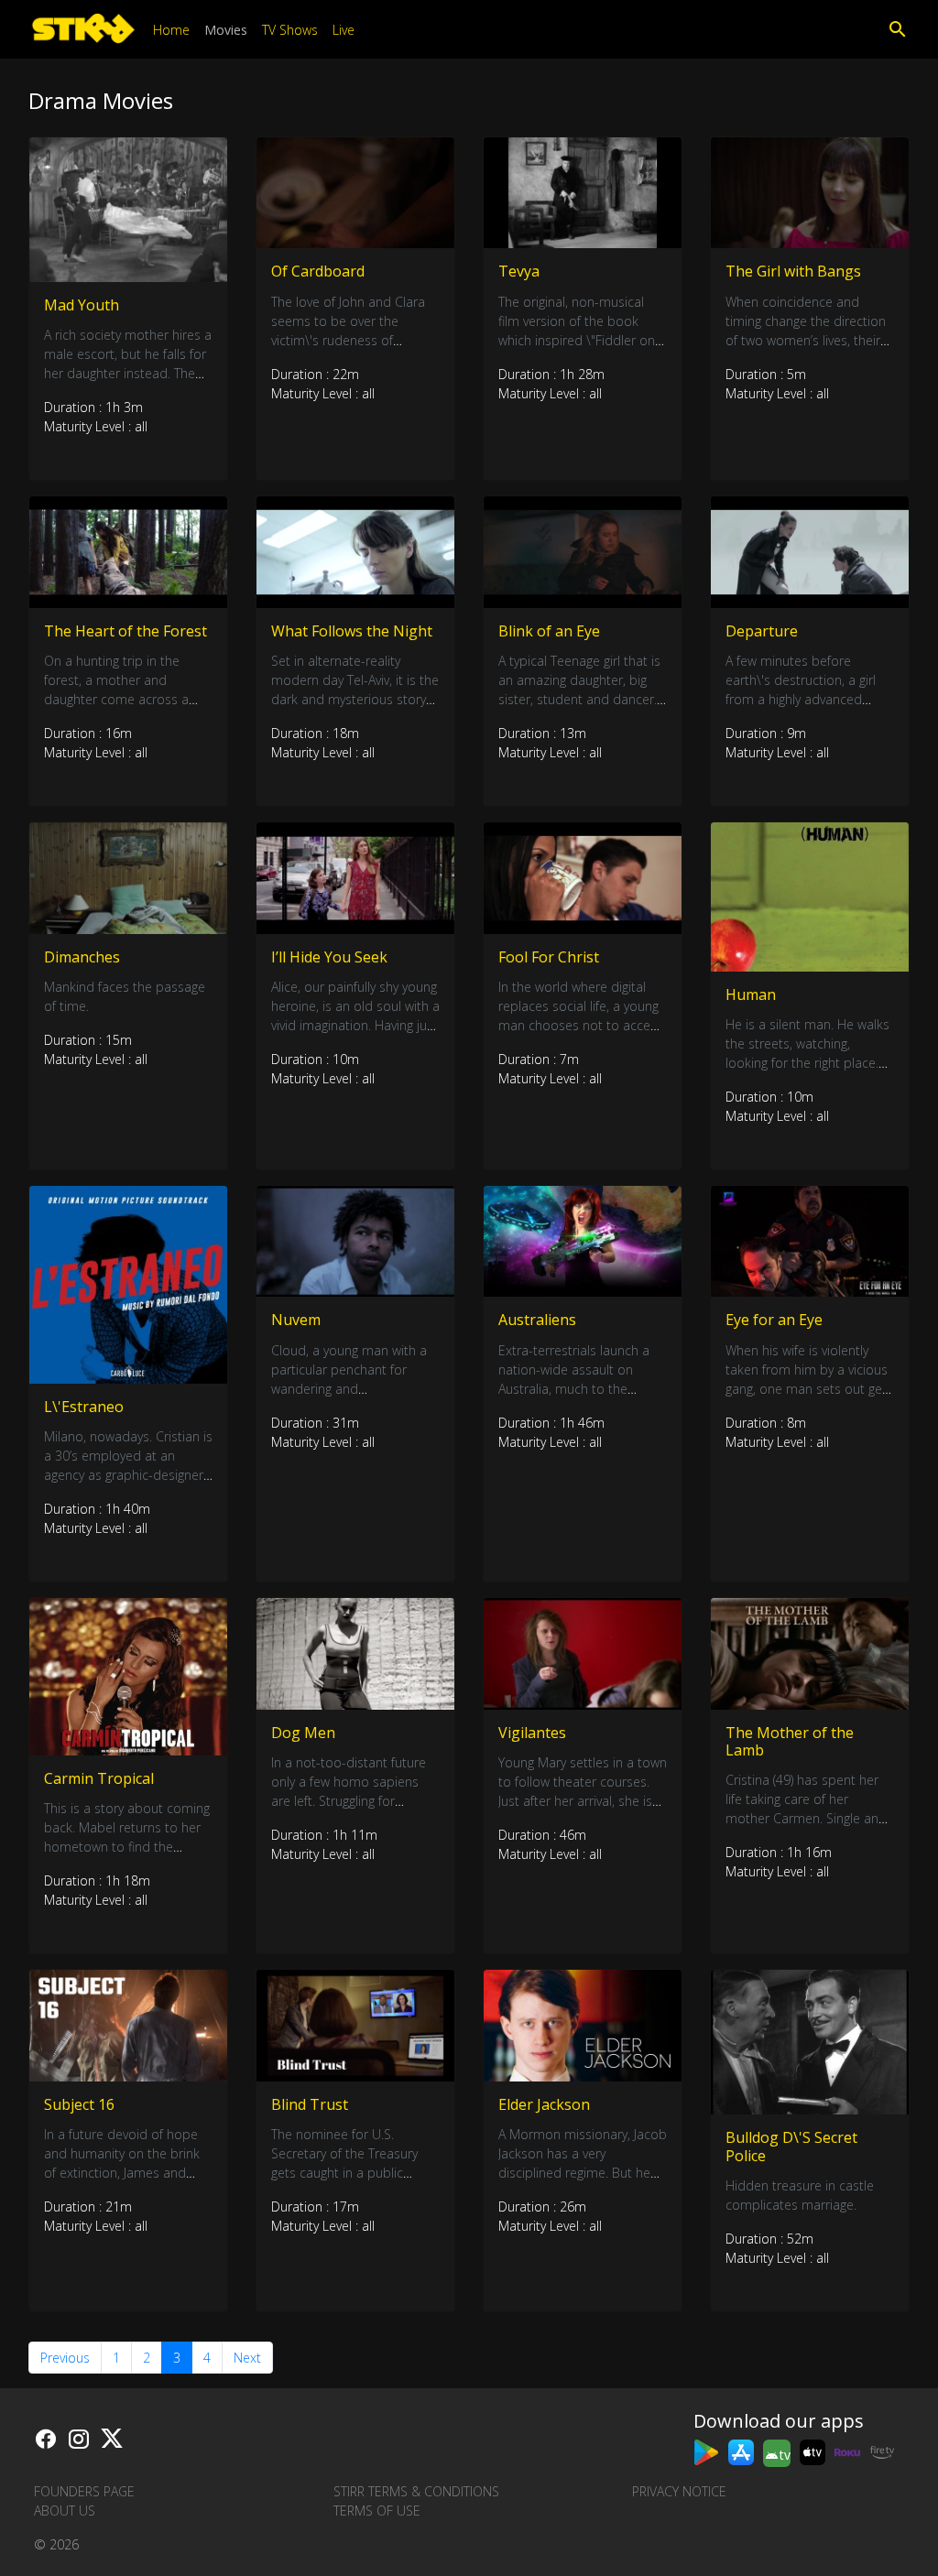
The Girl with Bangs (793, 271)
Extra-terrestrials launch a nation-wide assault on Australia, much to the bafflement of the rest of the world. (583, 1389)
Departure (762, 631)
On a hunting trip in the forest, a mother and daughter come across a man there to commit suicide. (116, 699)
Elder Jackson (544, 2104)
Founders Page (84, 2491)
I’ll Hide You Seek (329, 957)
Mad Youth (82, 305)
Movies (226, 30)
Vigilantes (532, 1733)
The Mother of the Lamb (790, 1741)
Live (344, 30)
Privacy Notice (679, 2491)
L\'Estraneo (84, 1407)
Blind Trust (310, 2104)
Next (247, 2358)
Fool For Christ (549, 957)
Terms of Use (377, 2511)
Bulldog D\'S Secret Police (791, 2146)
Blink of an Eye (549, 631)
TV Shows (290, 30)
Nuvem (296, 1320)
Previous (65, 2358)
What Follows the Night (352, 631)
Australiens (537, 1320)
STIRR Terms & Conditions (416, 2491)
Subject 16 (79, 2104)
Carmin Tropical (99, 1778)
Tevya (519, 271)
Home (171, 30)
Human (751, 995)
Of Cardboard (318, 271)
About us (65, 2511)
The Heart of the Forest (125, 631)
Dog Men (303, 1733)
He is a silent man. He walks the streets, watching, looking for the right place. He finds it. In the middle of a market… (807, 1063)
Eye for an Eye (774, 1320)
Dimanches (82, 957)
